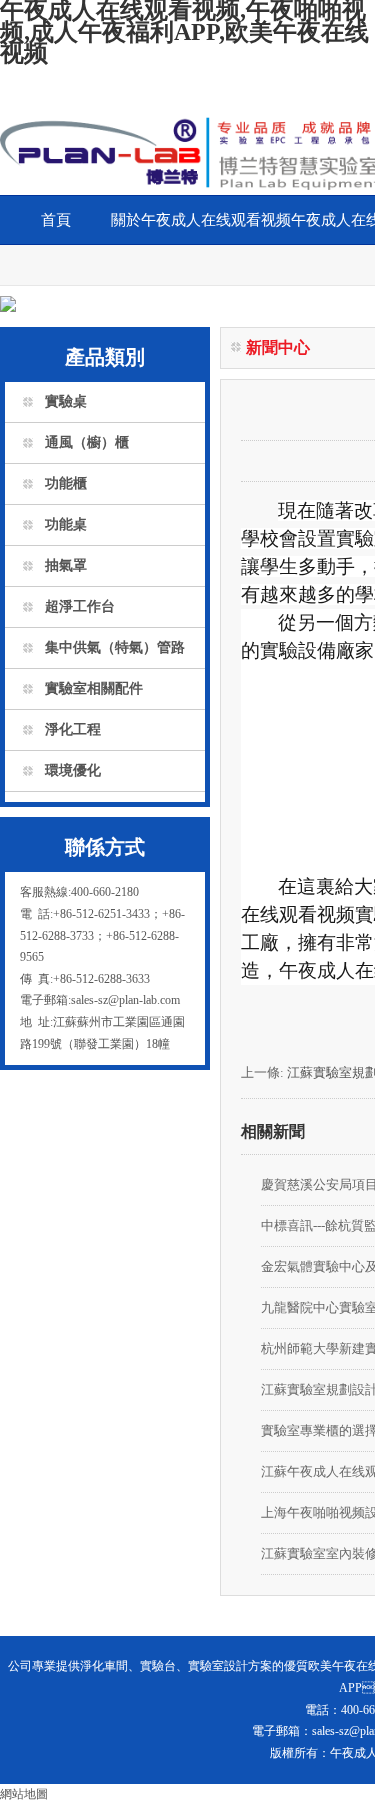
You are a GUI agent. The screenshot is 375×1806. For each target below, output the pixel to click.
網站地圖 (24, 1794)
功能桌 (66, 524)
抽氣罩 (66, 565)
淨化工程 (73, 729)
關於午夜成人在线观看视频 (201, 220)
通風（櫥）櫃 (87, 442)
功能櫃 (66, 483)
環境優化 (73, 770)
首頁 (56, 220)
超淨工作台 (80, 606)
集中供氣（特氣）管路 (115, 647)
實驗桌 (66, 401)
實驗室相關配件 (94, 688)
